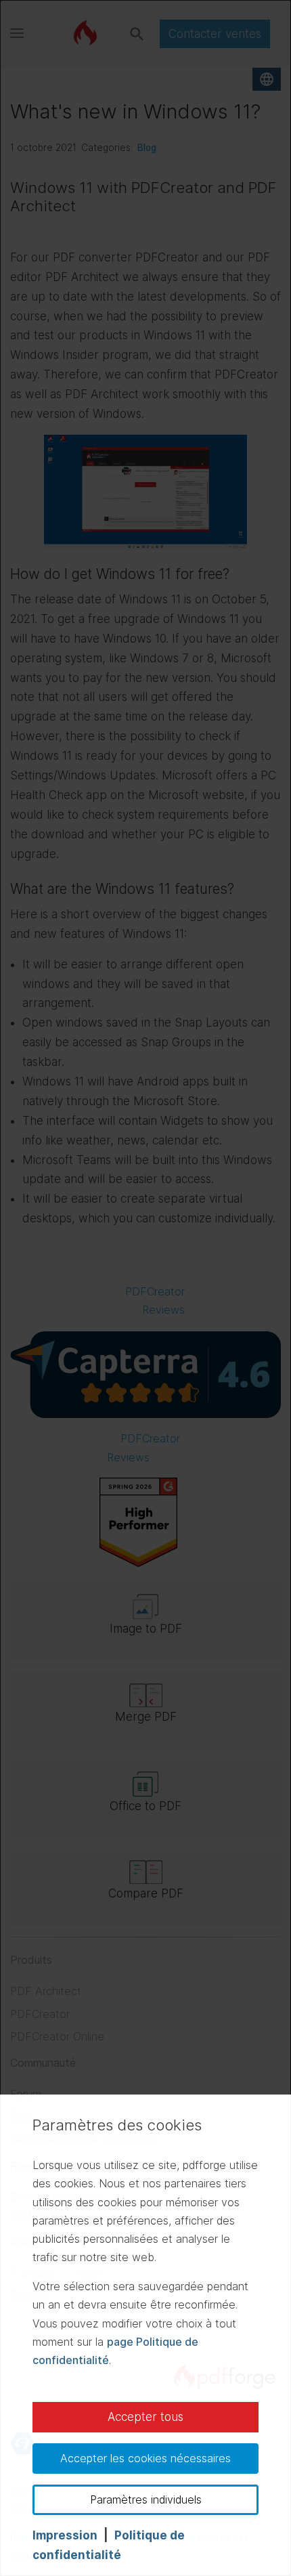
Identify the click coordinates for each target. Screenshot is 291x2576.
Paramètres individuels (146, 2499)
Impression (65, 2535)
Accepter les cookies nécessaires (145, 2458)
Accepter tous (145, 2417)
